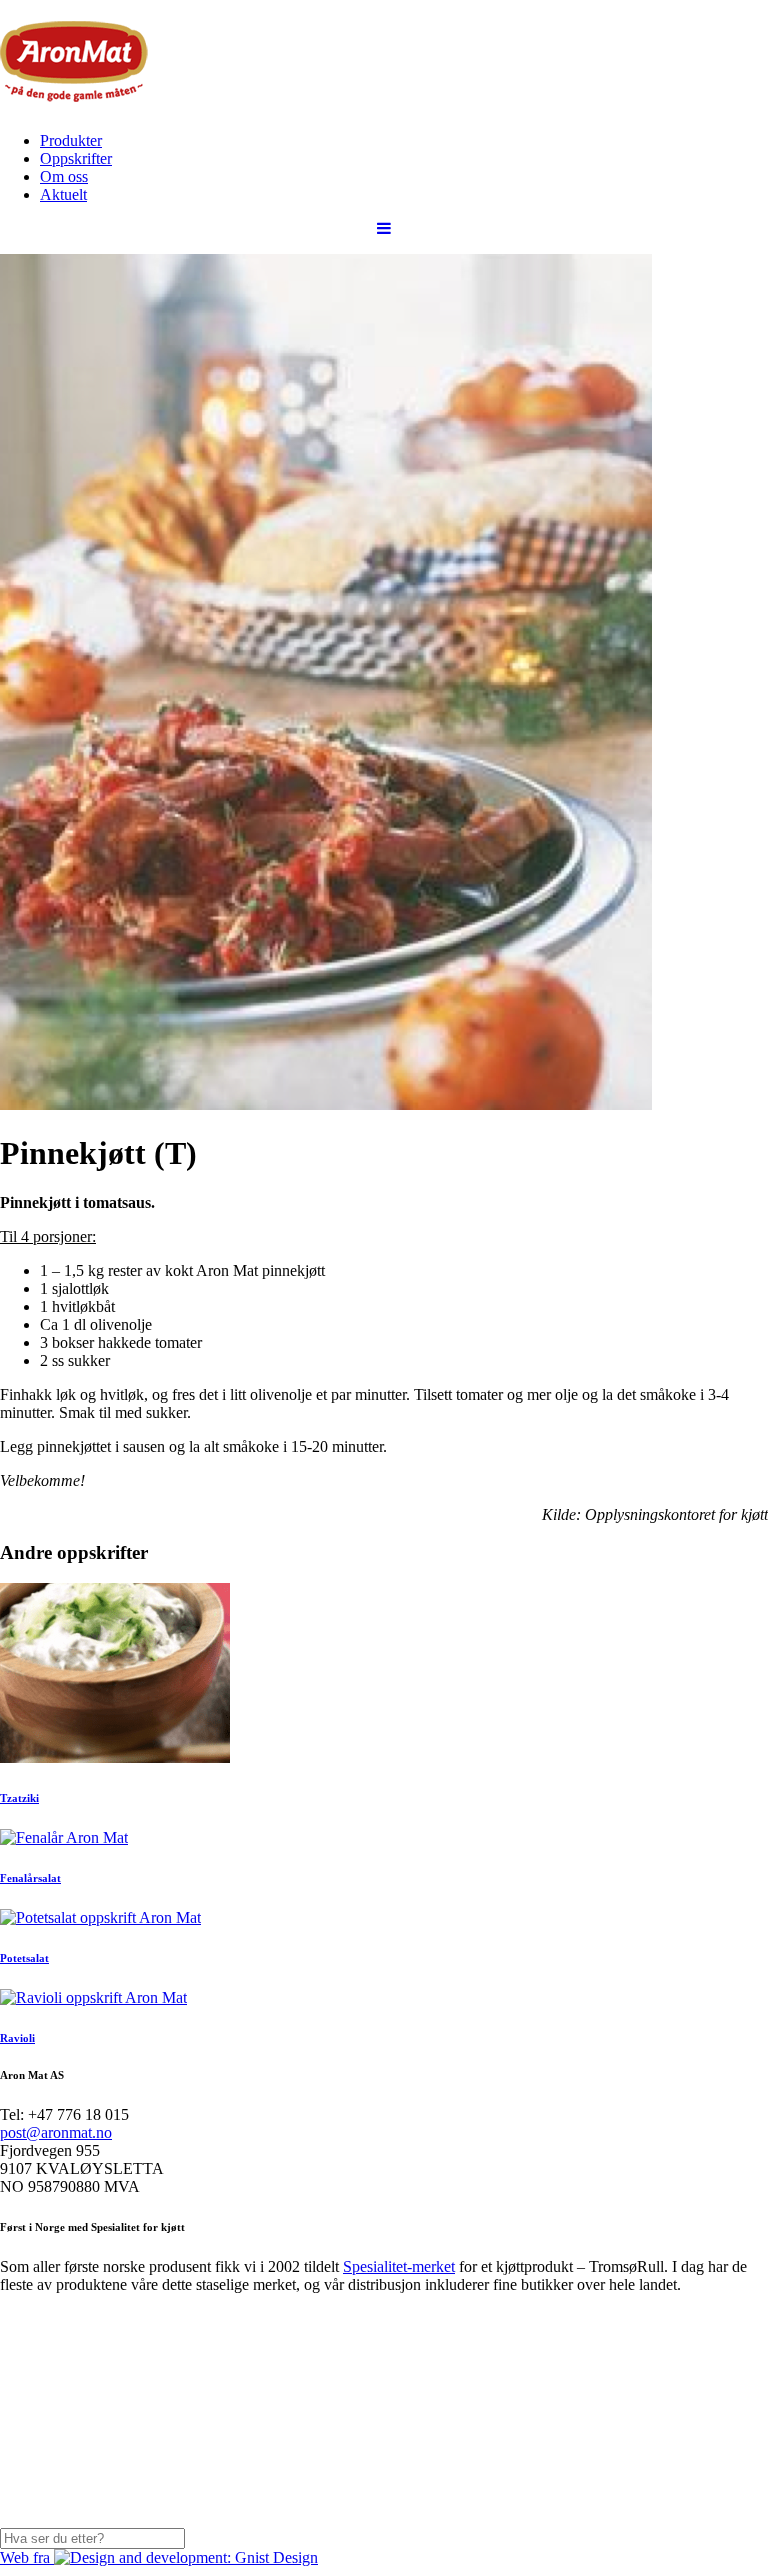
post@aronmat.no (56, 2132)
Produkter (71, 140)
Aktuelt (63, 194)
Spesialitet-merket (399, 2266)
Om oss (64, 176)
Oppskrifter (76, 158)
